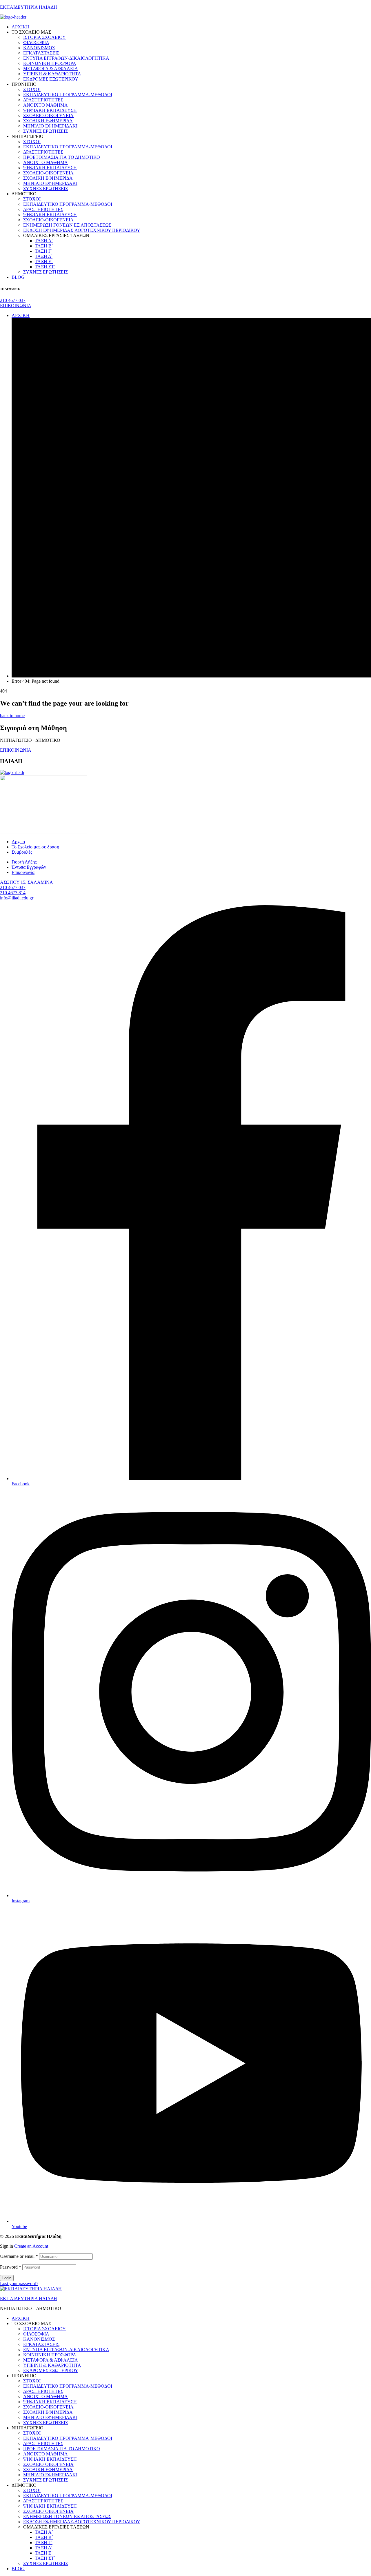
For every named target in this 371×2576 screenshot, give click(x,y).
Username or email (19, 2256)
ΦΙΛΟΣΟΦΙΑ (36, 2334)
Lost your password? (19, 2283)
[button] (13, 300)
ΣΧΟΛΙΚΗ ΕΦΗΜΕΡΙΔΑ (48, 2412)
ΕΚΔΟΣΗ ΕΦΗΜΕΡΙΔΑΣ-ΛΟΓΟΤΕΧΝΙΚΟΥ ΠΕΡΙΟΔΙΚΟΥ (82, 2522)
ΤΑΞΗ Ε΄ (44, 2553)
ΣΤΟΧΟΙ (32, 2381)
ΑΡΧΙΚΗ (21, 2318)
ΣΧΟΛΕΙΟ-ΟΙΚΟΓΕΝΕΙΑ (48, 2407)
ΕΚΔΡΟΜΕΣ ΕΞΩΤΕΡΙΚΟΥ (51, 2370)
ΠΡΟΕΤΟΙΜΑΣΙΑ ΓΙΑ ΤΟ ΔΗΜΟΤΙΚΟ (62, 2449)
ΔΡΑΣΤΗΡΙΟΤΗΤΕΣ (43, 2391)
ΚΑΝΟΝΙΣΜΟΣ (39, 2339)
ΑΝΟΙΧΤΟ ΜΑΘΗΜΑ (46, 2396)
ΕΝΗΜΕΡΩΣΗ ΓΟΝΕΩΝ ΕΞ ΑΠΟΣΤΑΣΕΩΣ (67, 2516)
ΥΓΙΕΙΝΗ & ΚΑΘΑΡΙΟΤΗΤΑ (52, 2365)
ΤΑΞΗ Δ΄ (44, 2548)
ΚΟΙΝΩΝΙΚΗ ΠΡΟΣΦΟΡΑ (50, 2355)
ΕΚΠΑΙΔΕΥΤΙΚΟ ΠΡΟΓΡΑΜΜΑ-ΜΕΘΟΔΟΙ (68, 2386)
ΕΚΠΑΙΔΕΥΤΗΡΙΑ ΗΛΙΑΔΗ (29, 7)
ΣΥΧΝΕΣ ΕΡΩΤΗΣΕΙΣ (46, 2423)
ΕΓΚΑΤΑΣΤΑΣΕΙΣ (41, 2344)
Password (11, 2267)
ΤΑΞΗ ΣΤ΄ (45, 2558)
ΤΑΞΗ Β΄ (44, 2537)
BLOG (18, 2569)
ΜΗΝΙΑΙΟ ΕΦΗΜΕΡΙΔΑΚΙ (50, 2417)
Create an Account (31, 2246)
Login (7, 2278)
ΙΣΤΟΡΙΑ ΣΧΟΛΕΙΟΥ (44, 2329)
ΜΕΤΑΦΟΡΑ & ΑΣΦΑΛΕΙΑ (51, 2360)
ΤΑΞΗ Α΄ (44, 2532)
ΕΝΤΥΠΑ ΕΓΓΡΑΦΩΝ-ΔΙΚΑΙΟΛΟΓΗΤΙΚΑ (66, 2350)
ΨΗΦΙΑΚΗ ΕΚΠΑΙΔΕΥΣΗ (50, 2402)
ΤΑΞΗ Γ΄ (44, 2543)
